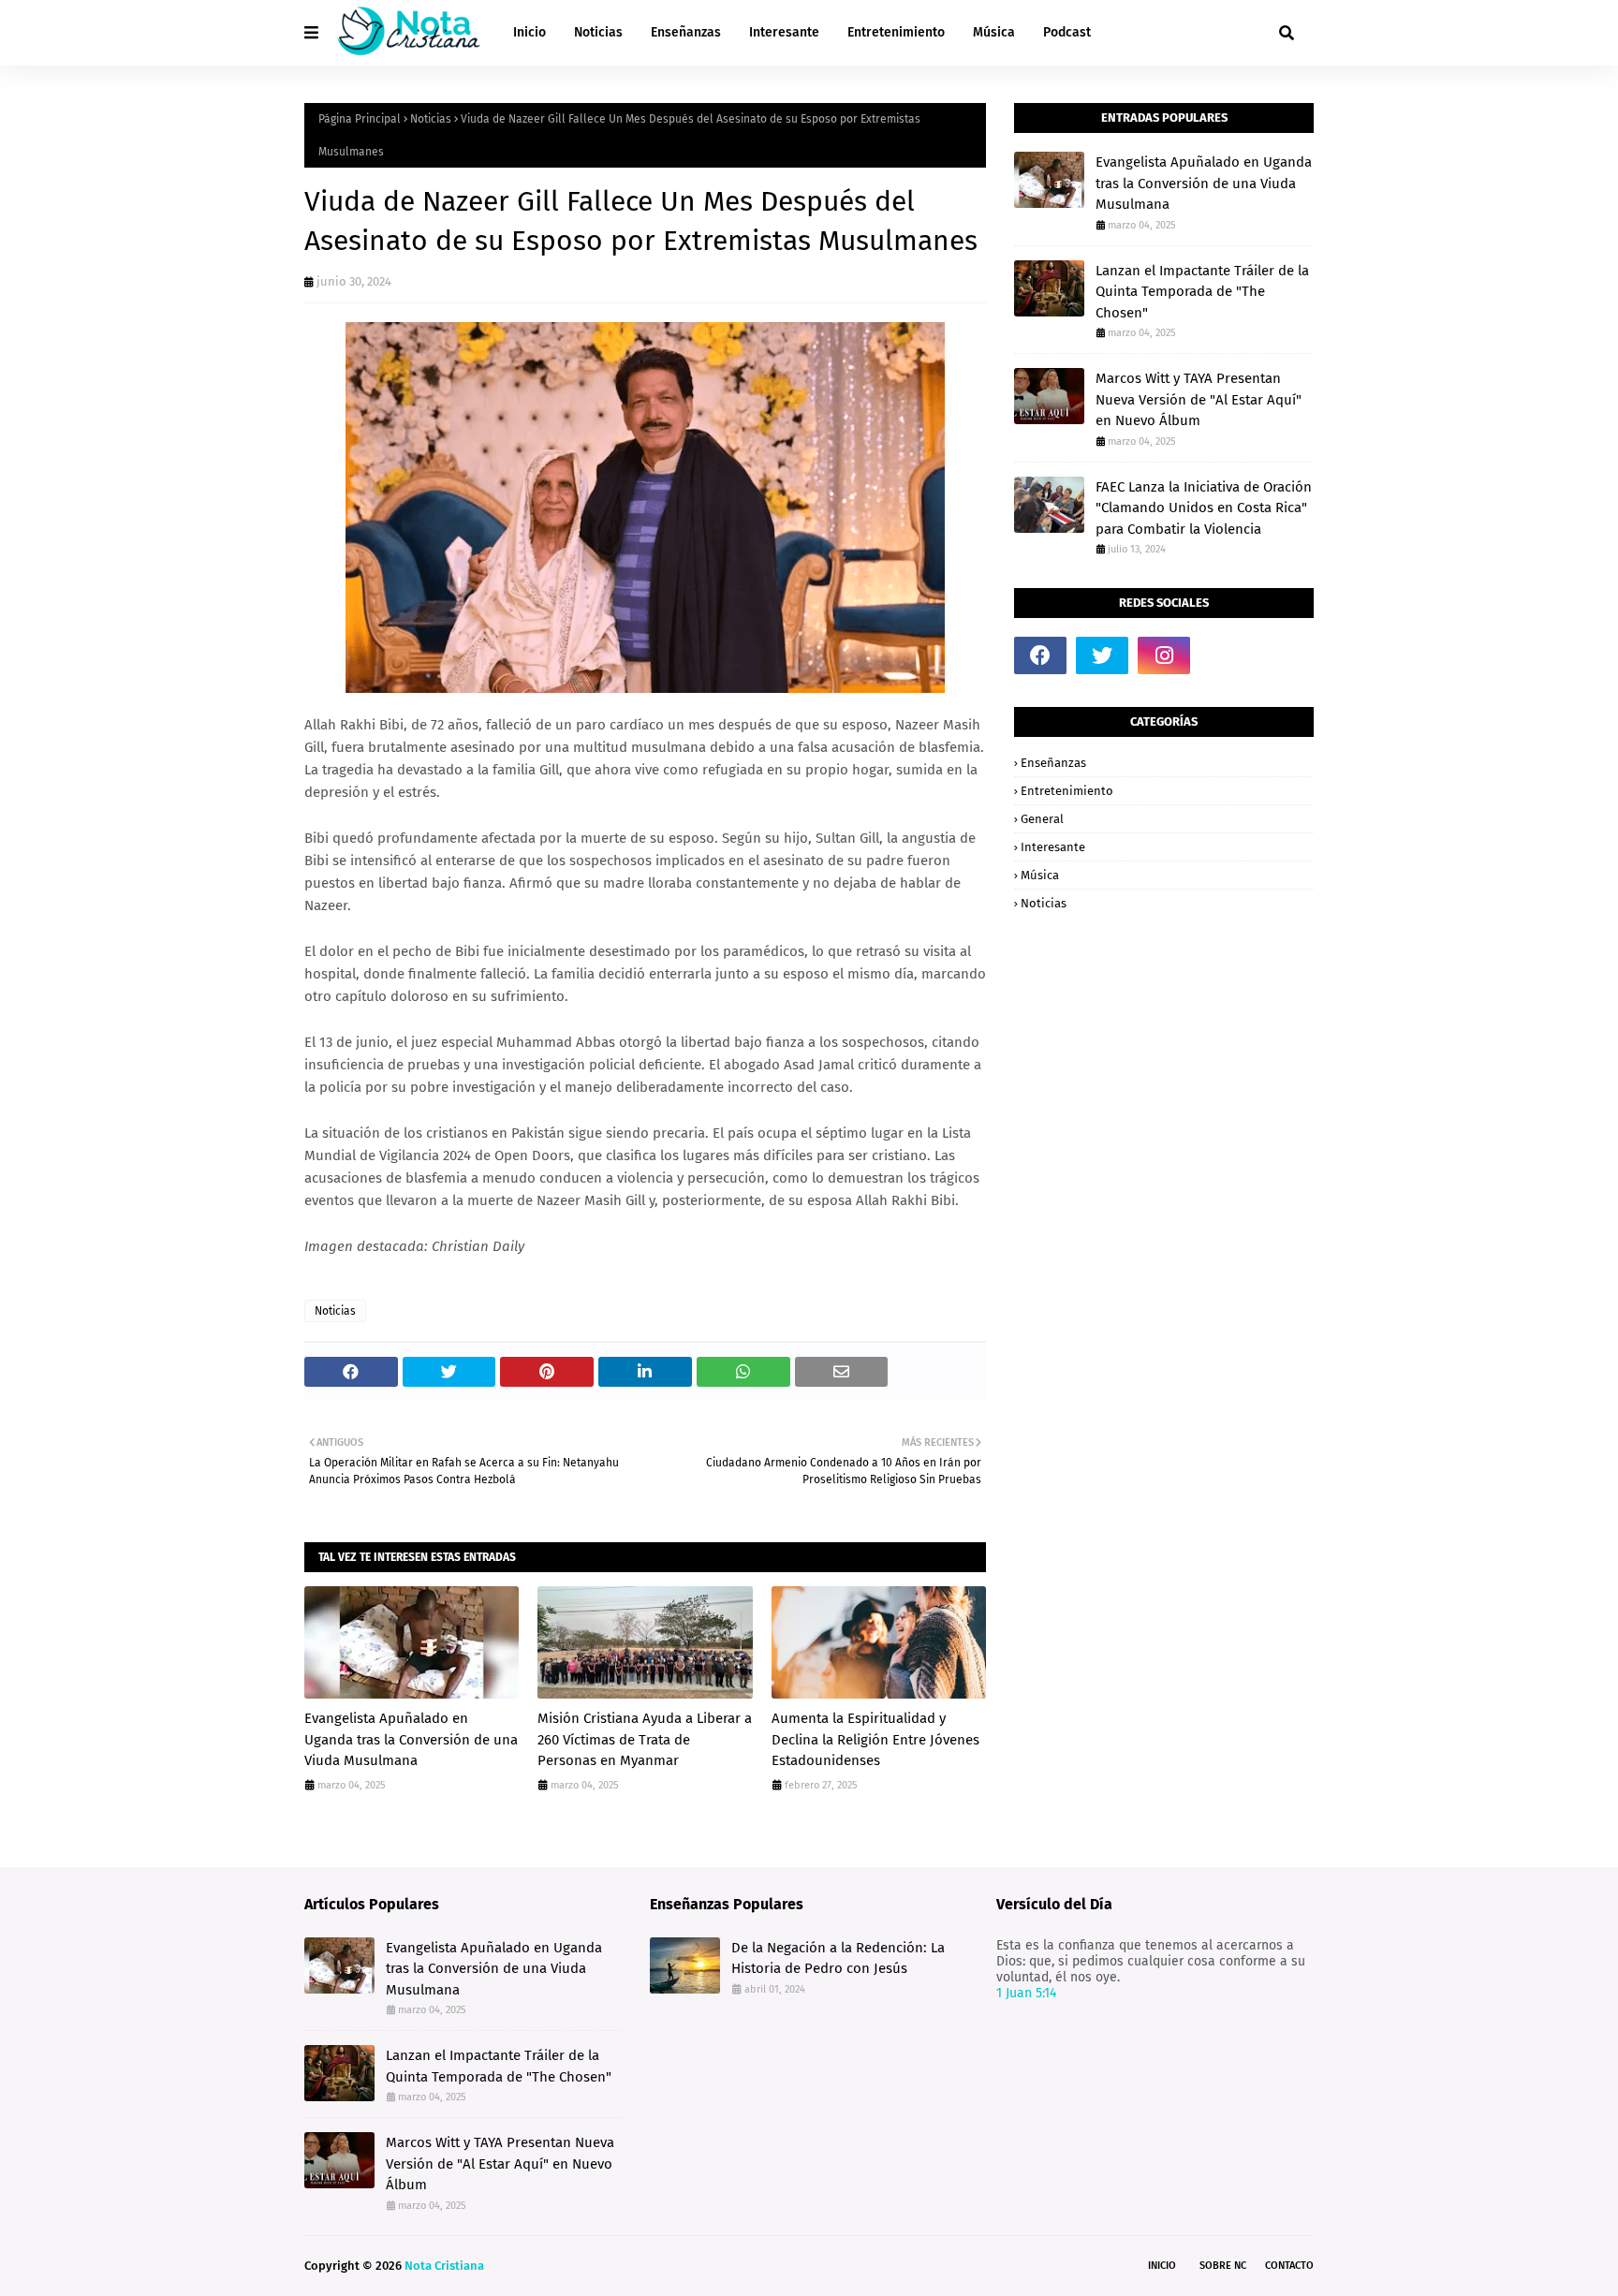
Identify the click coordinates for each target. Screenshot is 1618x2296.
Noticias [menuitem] (598, 32)
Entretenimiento (1067, 791)
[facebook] (1040, 655)
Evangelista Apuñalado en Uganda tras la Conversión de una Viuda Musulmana (411, 1739)
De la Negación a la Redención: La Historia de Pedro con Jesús (838, 1958)
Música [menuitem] (994, 32)
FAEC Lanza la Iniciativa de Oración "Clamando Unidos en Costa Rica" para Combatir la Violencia (1204, 508)
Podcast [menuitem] (1067, 32)
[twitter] (1102, 655)
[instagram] (1164, 655)
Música (1040, 875)
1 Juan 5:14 (1026, 1993)
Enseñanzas (1053, 763)
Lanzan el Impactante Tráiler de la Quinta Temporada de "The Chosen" (1202, 292)
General (1042, 819)
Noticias (431, 119)
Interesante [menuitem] (784, 32)
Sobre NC (1223, 2266)
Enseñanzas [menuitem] (686, 32)
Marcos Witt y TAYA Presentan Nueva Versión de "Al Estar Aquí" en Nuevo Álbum (1199, 399)
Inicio (1162, 2266)
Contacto (1289, 2266)
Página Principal (360, 119)
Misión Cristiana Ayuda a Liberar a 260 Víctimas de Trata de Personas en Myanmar (645, 1739)
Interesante (1053, 847)
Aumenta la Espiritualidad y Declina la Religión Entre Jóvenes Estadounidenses (875, 1739)
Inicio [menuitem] (530, 32)
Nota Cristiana (444, 2266)
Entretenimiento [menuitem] (896, 32)
